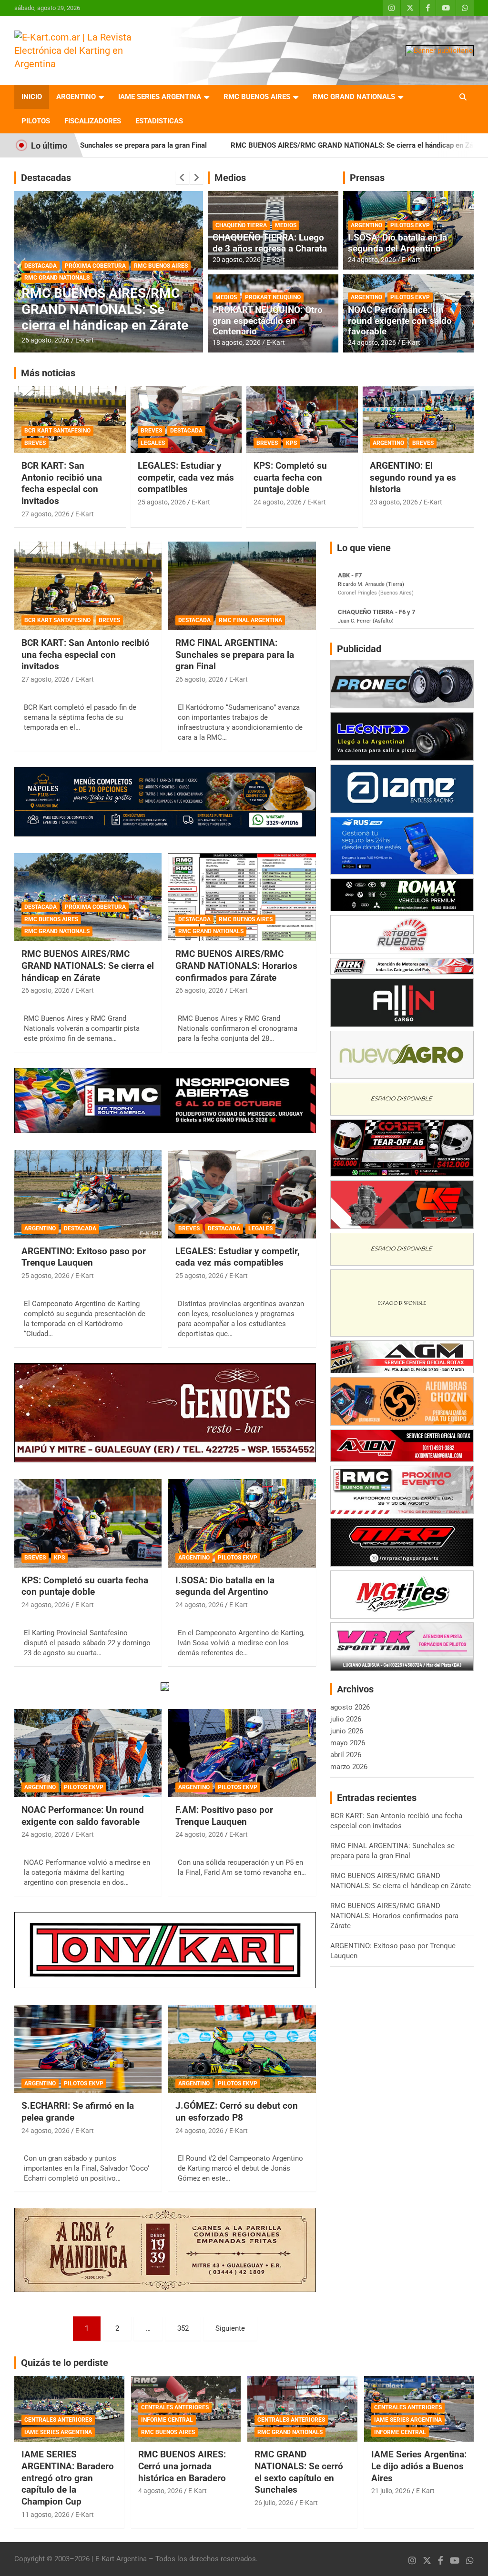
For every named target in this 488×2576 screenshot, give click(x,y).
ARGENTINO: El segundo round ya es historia (413, 477)
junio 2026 (347, 1731)
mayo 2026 (348, 1743)
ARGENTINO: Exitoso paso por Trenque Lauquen (84, 1257)
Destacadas (46, 178)
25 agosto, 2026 (162, 502)
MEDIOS (286, 225)
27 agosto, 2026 (46, 514)
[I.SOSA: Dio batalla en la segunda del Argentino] (242, 1523)
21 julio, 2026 (391, 2491)
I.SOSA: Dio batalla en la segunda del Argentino (397, 243)
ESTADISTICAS (159, 121)
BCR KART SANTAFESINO (57, 431)
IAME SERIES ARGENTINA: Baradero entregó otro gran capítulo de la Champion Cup (68, 2478)
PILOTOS (36, 121)
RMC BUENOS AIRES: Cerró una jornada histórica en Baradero (182, 2466)
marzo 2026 (349, 1767)
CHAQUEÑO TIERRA (241, 225)
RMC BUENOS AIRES (257, 97)
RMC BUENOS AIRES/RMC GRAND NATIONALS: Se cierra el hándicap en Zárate (233, 145)
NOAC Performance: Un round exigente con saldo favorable (400, 321)
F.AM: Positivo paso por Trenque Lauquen (224, 1816)
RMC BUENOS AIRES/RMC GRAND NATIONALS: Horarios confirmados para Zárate (102, 302)
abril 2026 (346, 1755)
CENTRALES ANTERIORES (58, 2420)
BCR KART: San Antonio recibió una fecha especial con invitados (62, 483)
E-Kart (85, 340)
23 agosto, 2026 (394, 502)
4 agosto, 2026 (160, 2491)
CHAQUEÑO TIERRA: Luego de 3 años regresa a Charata (270, 243)
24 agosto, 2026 (372, 260)
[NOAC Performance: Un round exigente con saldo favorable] (88, 1753)
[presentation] (183, 178)
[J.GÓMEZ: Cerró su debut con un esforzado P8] (242, 2049)
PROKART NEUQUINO (273, 297)
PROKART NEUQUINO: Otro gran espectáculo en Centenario (268, 321)
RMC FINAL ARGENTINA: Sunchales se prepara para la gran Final (235, 654)
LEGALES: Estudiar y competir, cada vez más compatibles (186, 477)
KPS (291, 443)
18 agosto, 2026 (237, 342)
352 (183, 2328)
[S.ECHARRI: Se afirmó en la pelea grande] (88, 2049)
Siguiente (230, 2328)
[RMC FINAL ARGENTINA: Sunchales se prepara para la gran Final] (242, 586)
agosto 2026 (350, 1707)
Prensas (367, 178)
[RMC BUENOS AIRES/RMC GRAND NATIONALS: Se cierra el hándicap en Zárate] (88, 897)
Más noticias (48, 373)
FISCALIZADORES (93, 121)
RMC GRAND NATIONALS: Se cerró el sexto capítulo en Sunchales (299, 2472)
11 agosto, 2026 (46, 2515)
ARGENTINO (76, 97)
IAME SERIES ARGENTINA (160, 97)
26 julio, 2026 (274, 2503)
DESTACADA (41, 250)
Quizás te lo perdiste (65, 2363)
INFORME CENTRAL (167, 2420)
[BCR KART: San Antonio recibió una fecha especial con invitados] (88, 586)
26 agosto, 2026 (46, 340)
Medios (230, 178)
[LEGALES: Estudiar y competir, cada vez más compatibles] (242, 1194)
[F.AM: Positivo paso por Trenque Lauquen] (242, 1753)
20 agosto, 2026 (237, 260)
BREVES (35, 443)
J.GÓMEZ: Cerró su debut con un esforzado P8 (237, 2112)
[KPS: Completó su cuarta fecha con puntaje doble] (88, 1523)
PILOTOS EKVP (410, 225)
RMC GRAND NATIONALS (354, 97)
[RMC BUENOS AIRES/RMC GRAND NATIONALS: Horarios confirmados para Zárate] (242, 897)
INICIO (32, 97)
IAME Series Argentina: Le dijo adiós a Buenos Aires (419, 2466)
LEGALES (153, 443)
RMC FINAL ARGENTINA (250, 620)
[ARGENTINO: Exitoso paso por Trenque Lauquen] (88, 1194)
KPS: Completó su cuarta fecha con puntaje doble (290, 477)
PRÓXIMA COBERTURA (95, 907)
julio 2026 (346, 1719)
